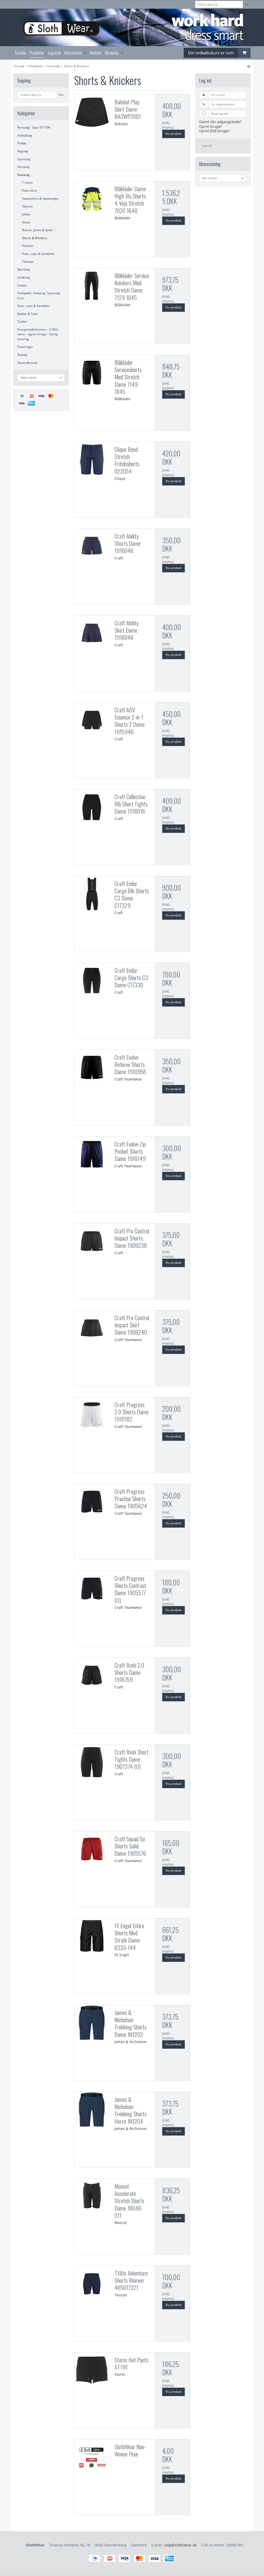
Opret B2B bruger (214, 131)
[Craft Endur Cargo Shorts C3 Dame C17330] (92, 981)
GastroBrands (27, 363)
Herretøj (23, 167)
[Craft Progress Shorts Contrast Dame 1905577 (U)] (92, 1588)
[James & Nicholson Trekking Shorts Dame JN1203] (92, 2023)
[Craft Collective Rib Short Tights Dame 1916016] (92, 807)
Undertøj (24, 277)
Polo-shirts (30, 191)
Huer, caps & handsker (38, 254)
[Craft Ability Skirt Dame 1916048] (92, 633)
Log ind (207, 146)
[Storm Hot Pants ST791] (92, 2370)
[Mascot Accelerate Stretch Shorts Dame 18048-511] (92, 2196)
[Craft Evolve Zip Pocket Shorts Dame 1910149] (92, 1154)
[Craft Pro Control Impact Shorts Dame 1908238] (92, 1241)
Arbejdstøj (25, 135)
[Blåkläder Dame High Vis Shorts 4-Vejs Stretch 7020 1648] (92, 199)
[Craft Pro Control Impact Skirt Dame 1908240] (92, 1328)
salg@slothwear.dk (180, 2545)
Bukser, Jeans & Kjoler (38, 230)
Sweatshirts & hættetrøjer (40, 199)
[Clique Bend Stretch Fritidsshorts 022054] (92, 459)
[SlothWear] (132, 27)
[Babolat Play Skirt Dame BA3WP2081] (92, 112)
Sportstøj (24, 159)
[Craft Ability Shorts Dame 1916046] (92, 546)
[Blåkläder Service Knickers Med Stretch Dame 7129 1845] (92, 286)
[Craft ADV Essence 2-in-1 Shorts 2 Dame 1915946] (92, 720)
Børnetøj (23, 269)
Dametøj (23, 175)
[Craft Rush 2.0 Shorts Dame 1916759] (92, 1675)
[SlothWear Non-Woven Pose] (92, 2457)
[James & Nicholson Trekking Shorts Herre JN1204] (92, 2110)
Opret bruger (211, 126)
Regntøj (23, 151)
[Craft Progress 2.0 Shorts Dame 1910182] (92, 1415)
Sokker (22, 285)
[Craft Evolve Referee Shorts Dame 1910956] (92, 1067)
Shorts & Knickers (35, 238)
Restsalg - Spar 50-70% (34, 127)
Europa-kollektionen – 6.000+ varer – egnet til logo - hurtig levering (38, 334)
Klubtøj (22, 355)
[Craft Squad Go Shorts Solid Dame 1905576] (92, 1849)
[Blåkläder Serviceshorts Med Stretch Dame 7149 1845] (92, 373)
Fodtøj (22, 143)
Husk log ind (220, 114)
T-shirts (27, 183)
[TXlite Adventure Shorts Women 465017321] (92, 2283)
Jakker (26, 214)
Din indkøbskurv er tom (211, 53)
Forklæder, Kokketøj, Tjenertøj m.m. (39, 295)
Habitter (28, 246)
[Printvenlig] (249, 66)
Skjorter (28, 206)
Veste (26, 222)
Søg (247, 4)
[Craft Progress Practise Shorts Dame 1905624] (92, 1502)
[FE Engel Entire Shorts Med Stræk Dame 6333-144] (92, 1936)
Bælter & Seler (28, 314)
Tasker (22, 321)
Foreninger (25, 347)
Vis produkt (174, 134)
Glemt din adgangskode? (220, 122)
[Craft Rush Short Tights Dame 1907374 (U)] (92, 1762)
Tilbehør (28, 262)
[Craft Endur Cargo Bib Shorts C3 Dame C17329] (92, 894)
